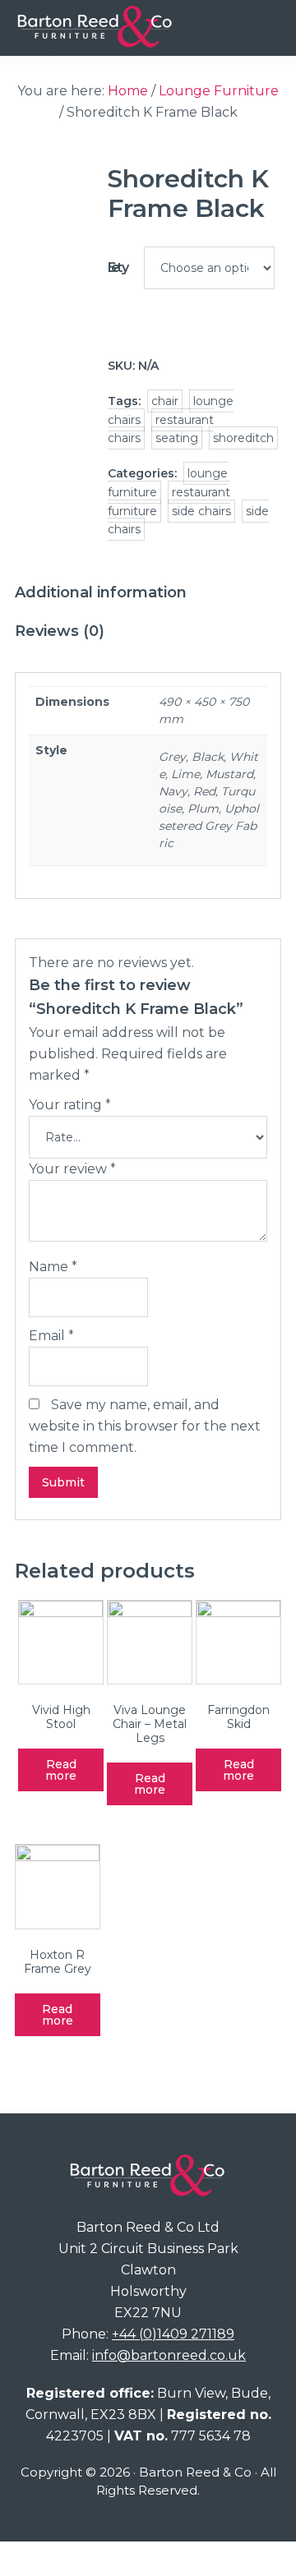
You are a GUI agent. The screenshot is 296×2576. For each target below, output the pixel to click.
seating (177, 438)
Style (118, 267)
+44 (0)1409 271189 (173, 2334)
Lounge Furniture (219, 91)
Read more (61, 1770)
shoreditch (243, 438)
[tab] (101, 593)
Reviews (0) (60, 631)
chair (165, 401)
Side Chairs (201, 511)
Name (53, 1267)
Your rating (70, 1105)
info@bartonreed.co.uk (169, 2355)
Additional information (101, 592)
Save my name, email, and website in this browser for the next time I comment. (145, 1426)
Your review (72, 1169)
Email (51, 1336)
